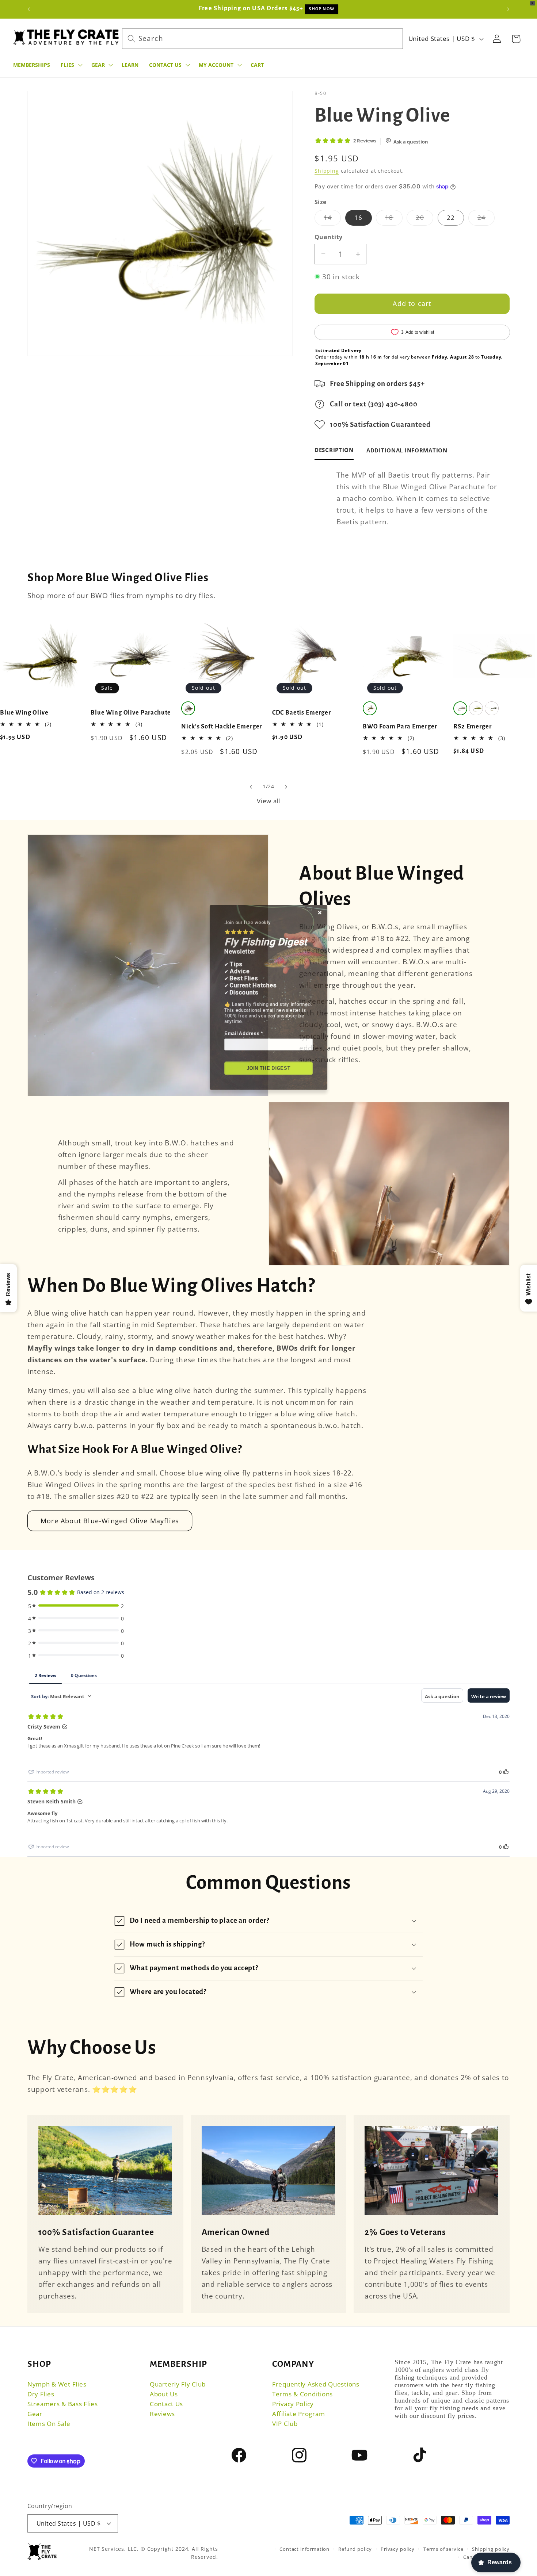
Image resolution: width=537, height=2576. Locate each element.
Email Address (238, 1027)
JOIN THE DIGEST (269, 1070)
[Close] (332, 877)
